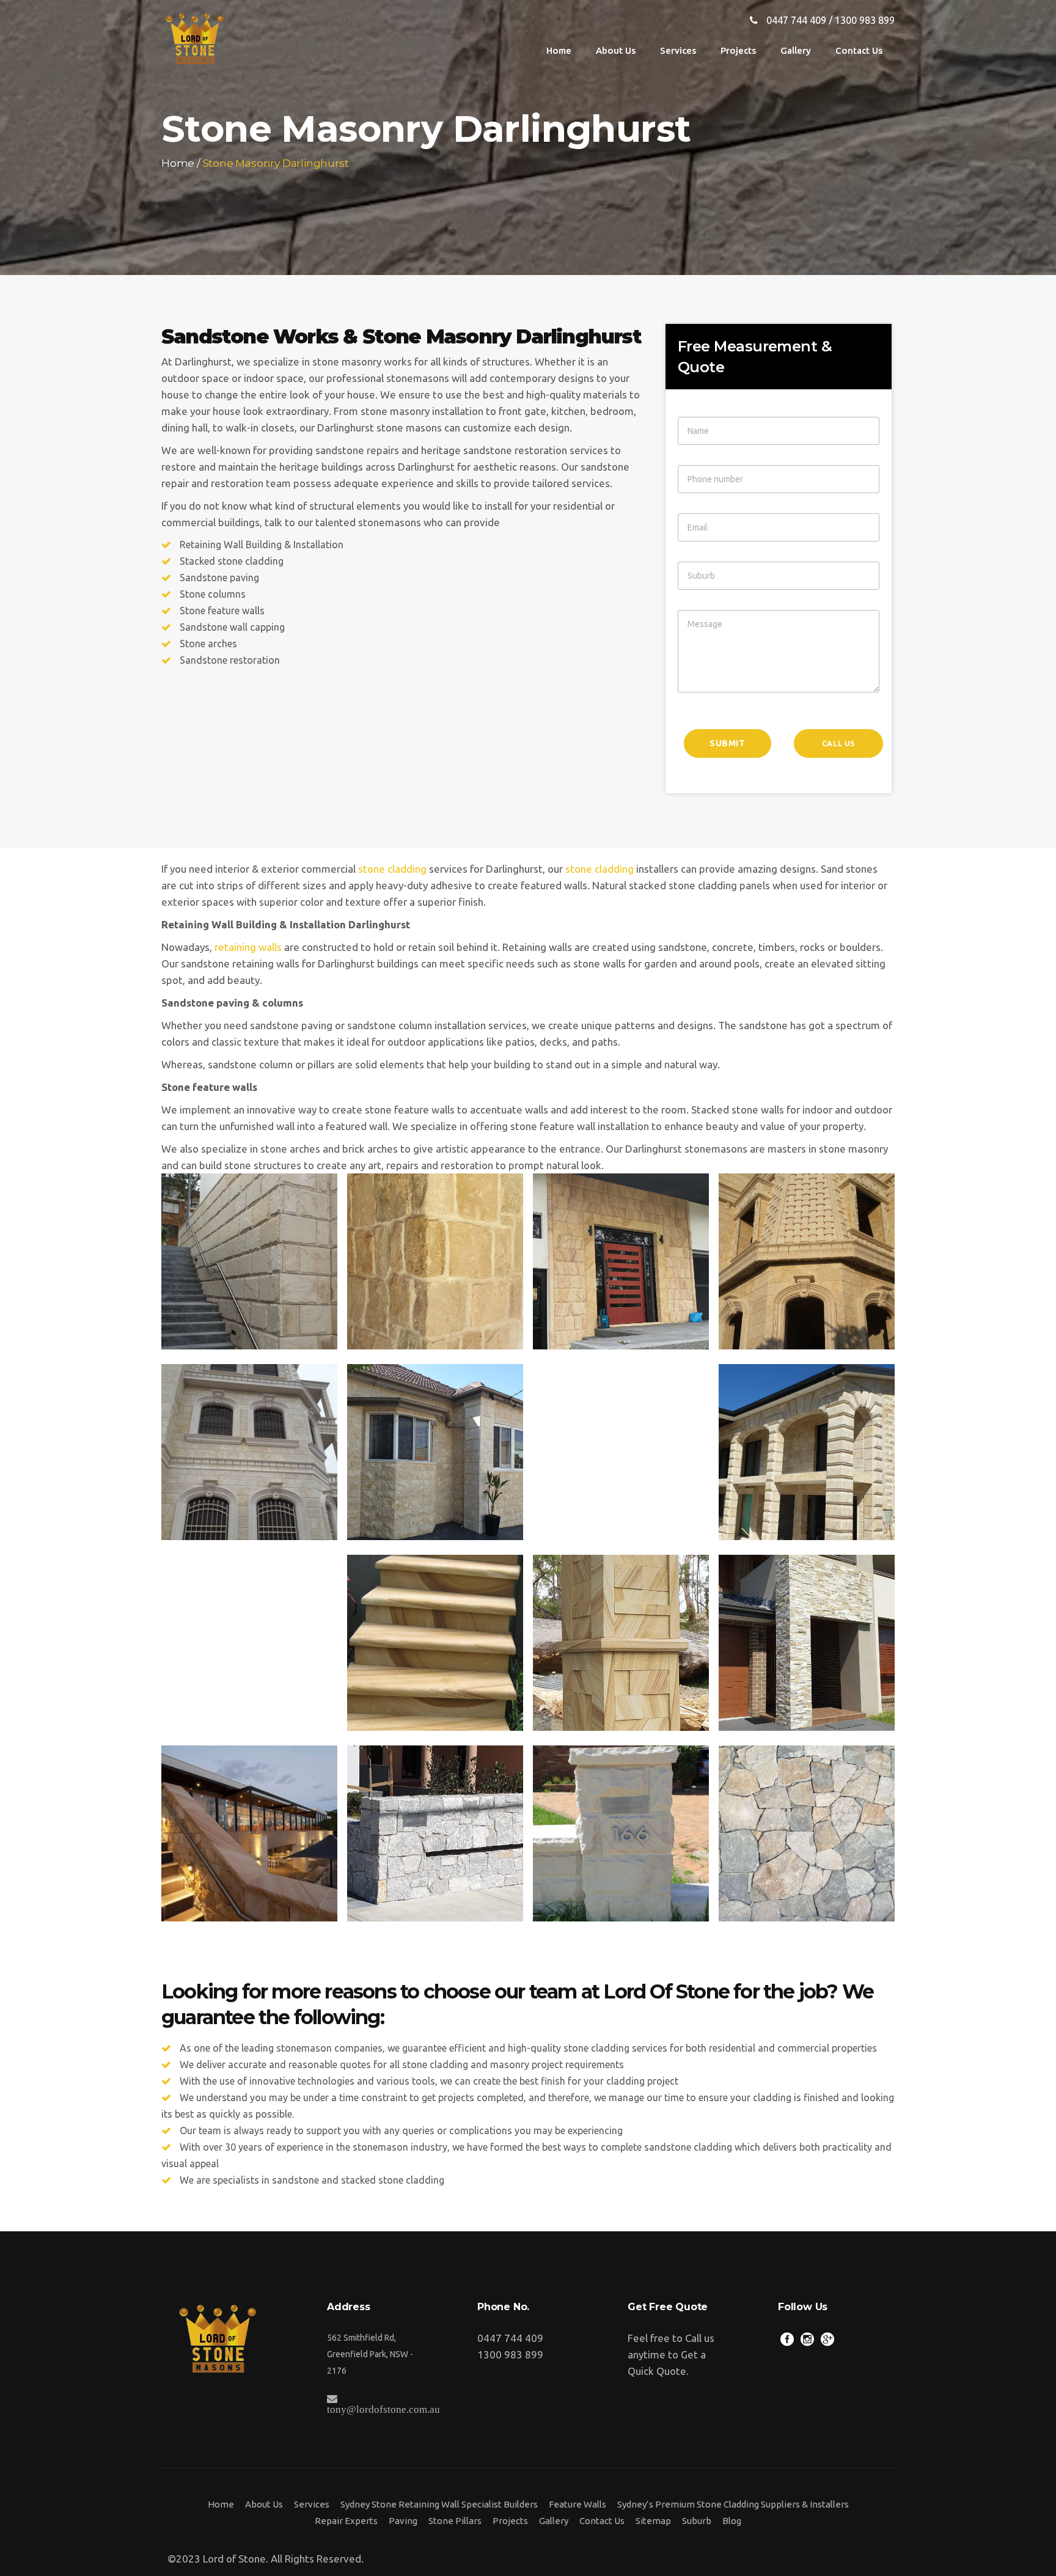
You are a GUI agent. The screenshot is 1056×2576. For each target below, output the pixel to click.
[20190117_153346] (807, 1643)
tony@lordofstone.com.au (383, 2409)
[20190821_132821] (435, 1833)
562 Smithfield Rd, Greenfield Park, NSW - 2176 (370, 2354)
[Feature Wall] (249, 1452)
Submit (728, 743)
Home (178, 163)
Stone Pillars (455, 2521)
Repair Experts (346, 2521)
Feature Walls (577, 2504)
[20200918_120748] (621, 1261)
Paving (403, 2521)
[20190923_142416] (249, 1261)
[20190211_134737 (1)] (807, 1833)
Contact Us (602, 2521)
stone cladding (392, 869)
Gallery (554, 2521)
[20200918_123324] (621, 1643)
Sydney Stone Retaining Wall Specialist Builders (439, 2504)
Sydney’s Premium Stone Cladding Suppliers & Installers (733, 2504)
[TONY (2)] (807, 1452)
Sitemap (653, 2521)
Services (312, 2504)
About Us (264, 2504)
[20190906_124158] (435, 1452)
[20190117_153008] (249, 1643)
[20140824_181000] (807, 1261)
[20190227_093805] (621, 1452)
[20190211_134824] (435, 1261)
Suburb (697, 2521)
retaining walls (248, 947)
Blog (732, 2521)
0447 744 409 (796, 20)
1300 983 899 (865, 20)
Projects (510, 2521)
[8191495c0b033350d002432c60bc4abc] (249, 1833)
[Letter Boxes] (621, 1833)
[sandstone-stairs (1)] (435, 1643)
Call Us (838, 743)
